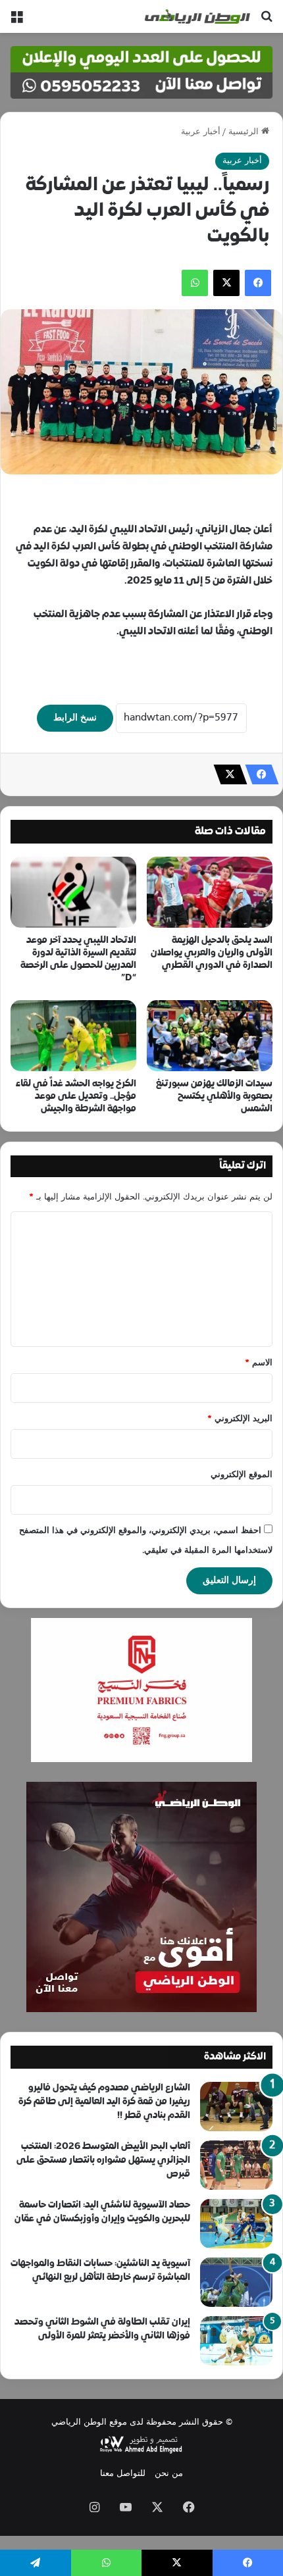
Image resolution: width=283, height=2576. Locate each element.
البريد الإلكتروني (240, 1419)
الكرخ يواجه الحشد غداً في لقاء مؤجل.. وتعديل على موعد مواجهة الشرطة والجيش (76, 1097)
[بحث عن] (267, 21)
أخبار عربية (201, 132)
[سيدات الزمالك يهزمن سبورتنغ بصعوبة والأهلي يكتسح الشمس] (210, 1036)
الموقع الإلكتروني (242, 1475)
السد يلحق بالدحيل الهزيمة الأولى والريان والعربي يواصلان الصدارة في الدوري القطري (212, 953)
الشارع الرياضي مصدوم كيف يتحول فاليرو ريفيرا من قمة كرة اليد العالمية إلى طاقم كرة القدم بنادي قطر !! (104, 2102)
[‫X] (226, 283)
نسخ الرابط (75, 718)
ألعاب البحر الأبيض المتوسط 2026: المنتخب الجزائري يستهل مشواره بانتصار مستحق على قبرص (103, 2160)
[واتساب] (195, 283)
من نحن (169, 2474)
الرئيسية (245, 132)
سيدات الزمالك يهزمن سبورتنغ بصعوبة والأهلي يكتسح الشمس (214, 1097)
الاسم (259, 1363)
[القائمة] (16, 21)
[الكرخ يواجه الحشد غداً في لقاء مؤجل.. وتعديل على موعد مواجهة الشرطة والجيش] (73, 1036)
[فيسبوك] (258, 283)
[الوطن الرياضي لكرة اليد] (197, 16)
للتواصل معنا (123, 2474)
